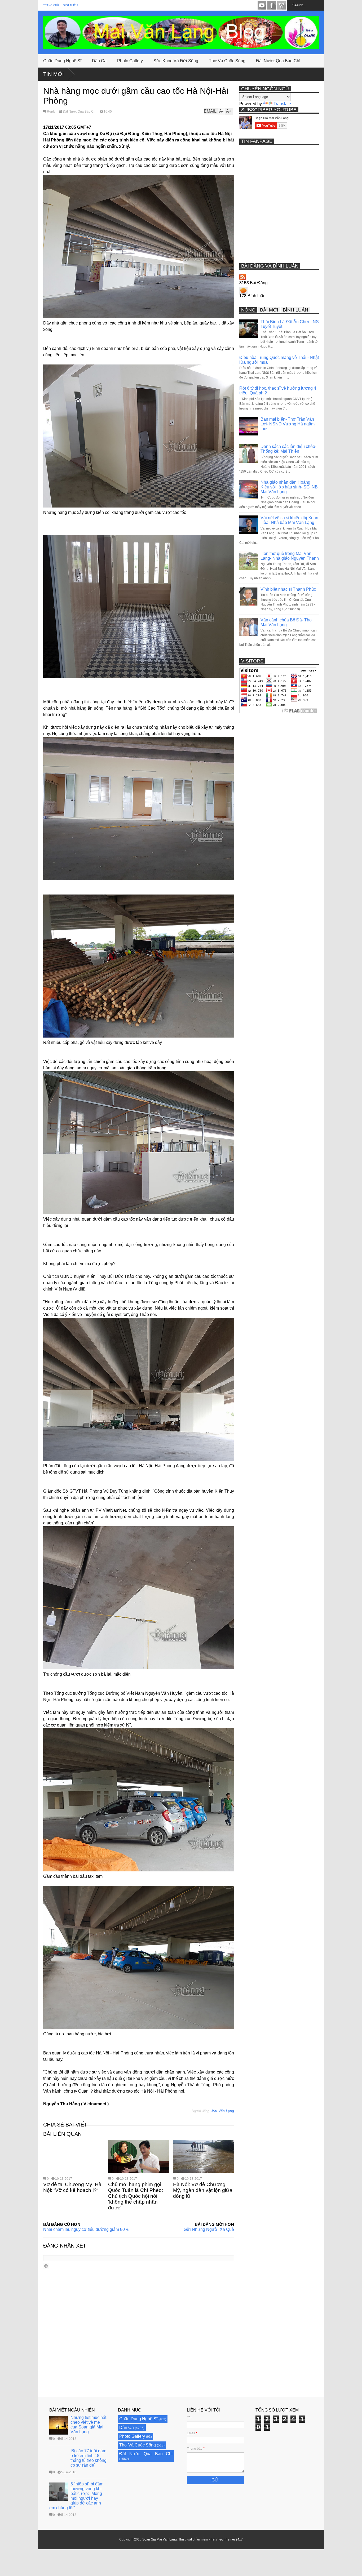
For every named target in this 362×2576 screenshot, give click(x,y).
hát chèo (217, 2539)
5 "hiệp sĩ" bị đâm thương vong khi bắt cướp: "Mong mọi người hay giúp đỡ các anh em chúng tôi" (76, 2496)
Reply (51, 112)
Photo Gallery (130, 61)
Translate (282, 104)
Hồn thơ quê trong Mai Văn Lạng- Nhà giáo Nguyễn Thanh (290, 556)
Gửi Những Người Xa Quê (209, 2229)
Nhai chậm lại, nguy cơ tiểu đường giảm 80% (86, 2229)
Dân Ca (99, 61)
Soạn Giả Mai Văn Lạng (160, 2539)
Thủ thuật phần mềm (193, 2539)
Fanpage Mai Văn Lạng (272, 5)
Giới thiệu (70, 5)
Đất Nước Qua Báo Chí (278, 61)
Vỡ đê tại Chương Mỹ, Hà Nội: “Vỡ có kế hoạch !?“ (72, 2187)
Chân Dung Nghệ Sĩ (62, 61)
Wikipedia (281, 5)
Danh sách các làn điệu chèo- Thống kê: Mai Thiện (288, 449)
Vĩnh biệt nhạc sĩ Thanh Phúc (288, 589)
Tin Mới (54, 74)
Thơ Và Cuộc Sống (227, 61)
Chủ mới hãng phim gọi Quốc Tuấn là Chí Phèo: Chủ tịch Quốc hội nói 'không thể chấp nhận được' (136, 2196)
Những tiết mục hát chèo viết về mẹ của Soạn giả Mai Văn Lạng (88, 2425)
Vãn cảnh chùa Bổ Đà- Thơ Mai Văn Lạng (286, 622)
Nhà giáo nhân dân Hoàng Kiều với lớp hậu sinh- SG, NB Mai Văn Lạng (289, 487)
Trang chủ (51, 5)
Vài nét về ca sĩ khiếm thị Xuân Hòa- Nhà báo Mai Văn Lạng (289, 520)
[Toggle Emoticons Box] (46, 2266)
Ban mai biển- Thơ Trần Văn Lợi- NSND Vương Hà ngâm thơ (288, 424)
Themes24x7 (233, 2539)
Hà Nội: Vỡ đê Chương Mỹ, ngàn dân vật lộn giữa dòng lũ (203, 2190)
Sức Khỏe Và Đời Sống (176, 61)
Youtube (262, 5)
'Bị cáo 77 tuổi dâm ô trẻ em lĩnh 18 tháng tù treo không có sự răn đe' (89, 2458)
